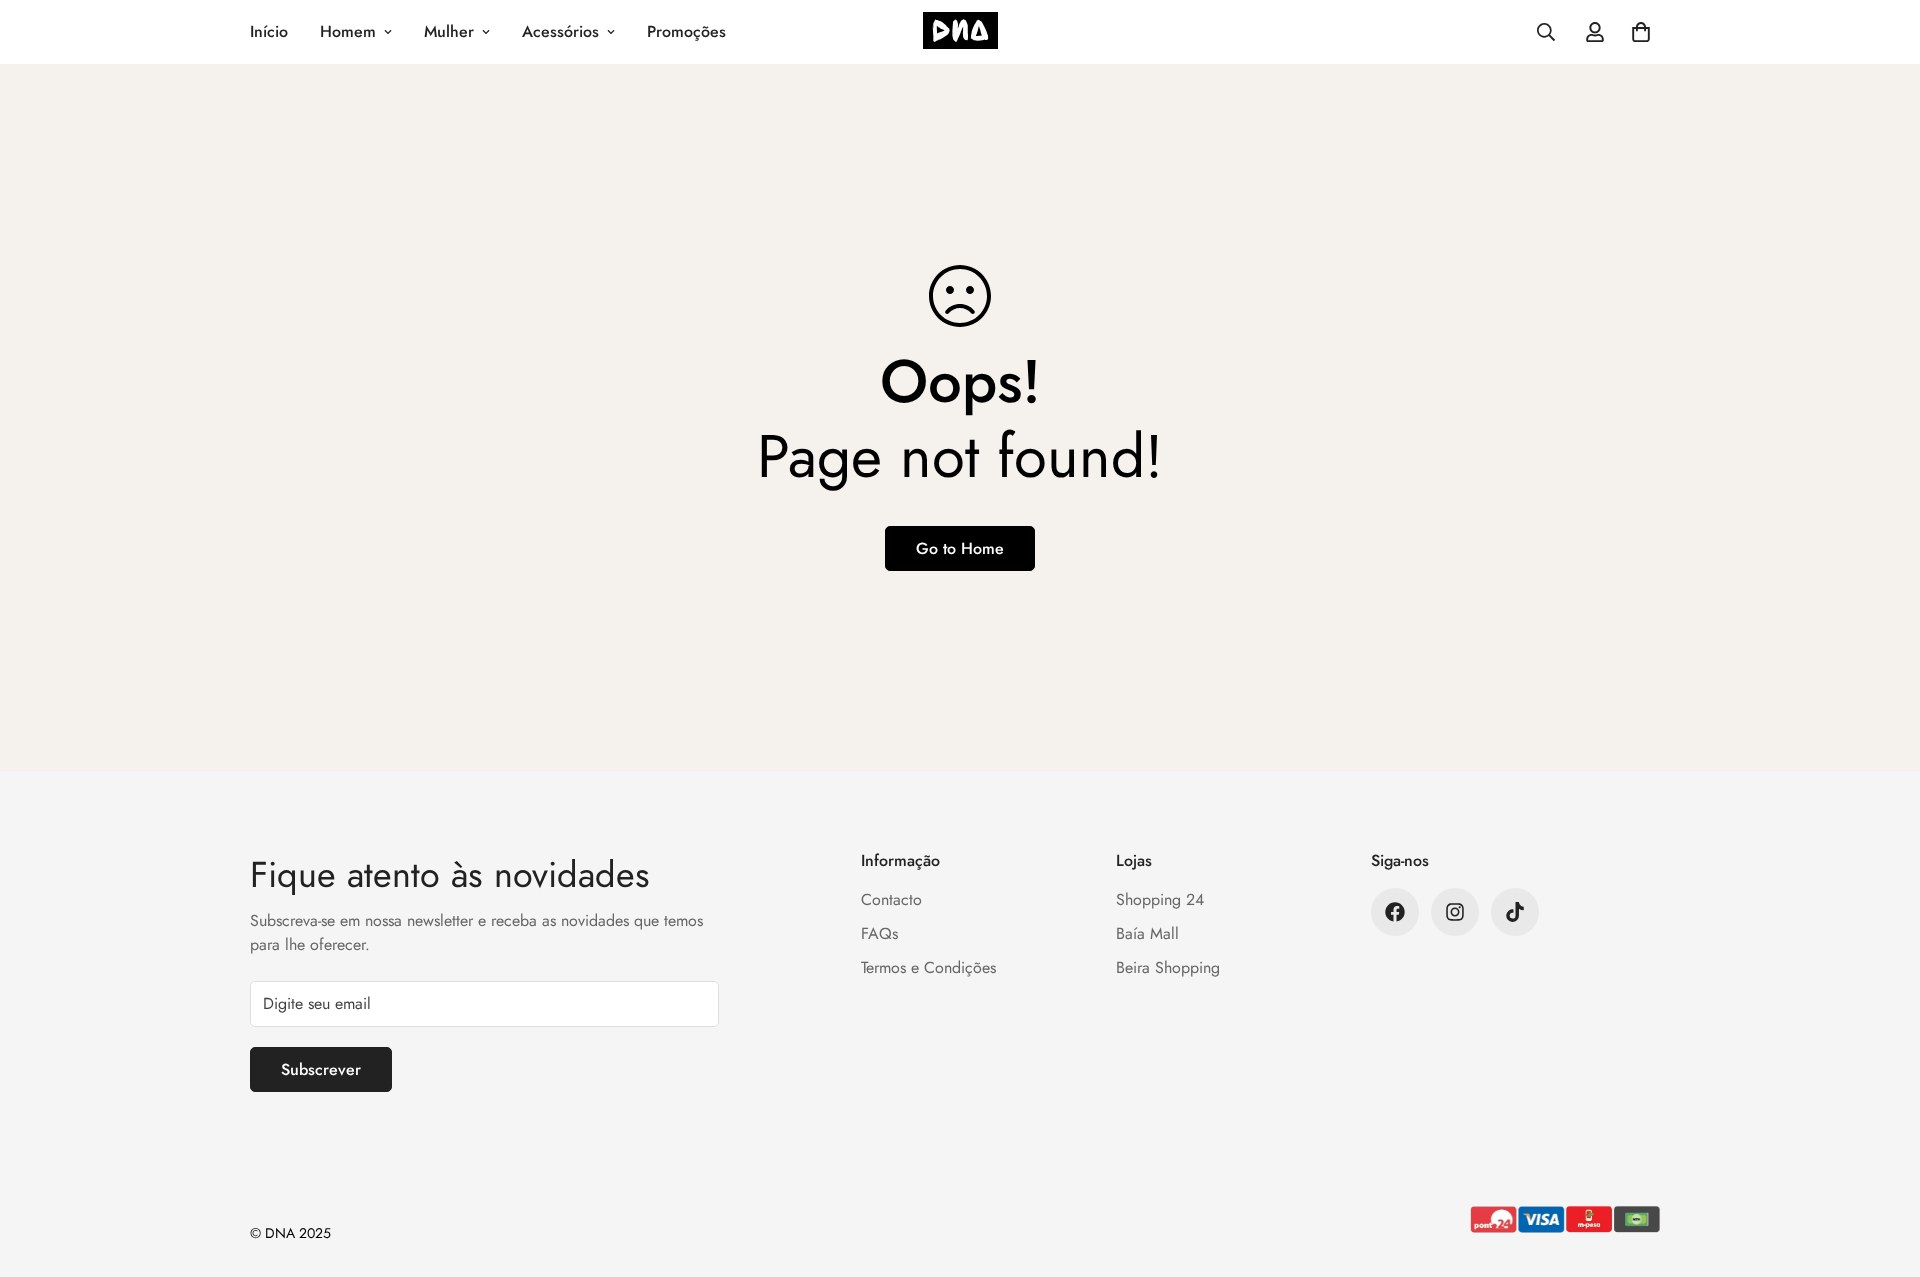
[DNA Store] (960, 32)
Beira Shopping (1168, 967)
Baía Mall (1147, 933)
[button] (1641, 32)
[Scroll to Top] (1881, 1168)
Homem (348, 31)
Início (269, 31)
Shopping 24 (1160, 899)
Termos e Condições (928, 967)
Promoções (686, 31)
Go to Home (960, 548)
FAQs (879, 933)
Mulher (449, 31)
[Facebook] (1395, 912)
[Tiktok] (1515, 912)
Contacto (891, 899)
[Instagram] (1455, 912)
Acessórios (560, 31)
